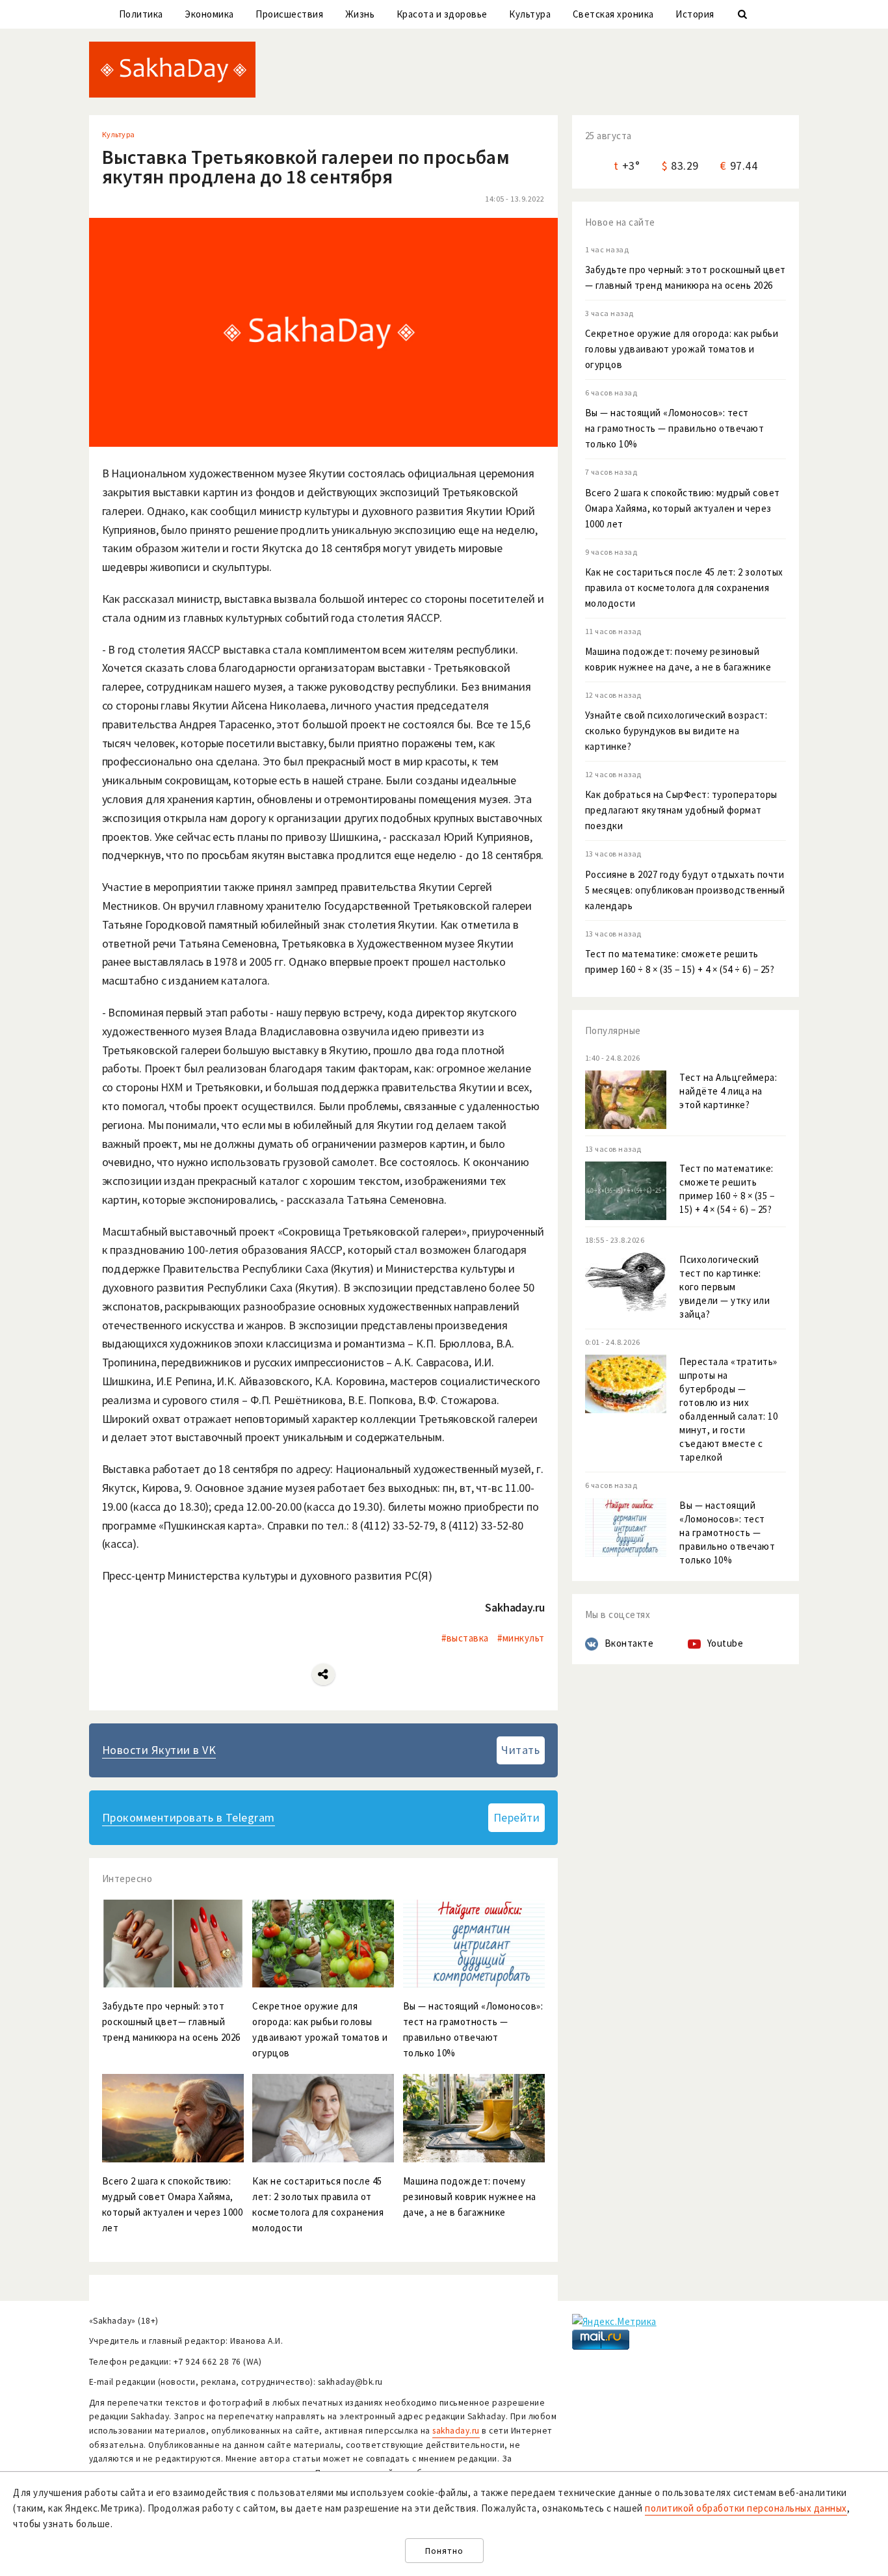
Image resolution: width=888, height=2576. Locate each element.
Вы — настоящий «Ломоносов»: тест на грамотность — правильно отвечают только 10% (675, 428)
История (695, 14)
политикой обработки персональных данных (746, 2508)
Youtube (725, 1643)
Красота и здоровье (442, 14)
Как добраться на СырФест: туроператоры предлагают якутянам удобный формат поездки (681, 810)
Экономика (209, 14)
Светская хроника (613, 14)
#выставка (465, 1638)
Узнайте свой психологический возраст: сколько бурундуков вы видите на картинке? (676, 731)
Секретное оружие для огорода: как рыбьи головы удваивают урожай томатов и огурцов (682, 349)
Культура (530, 14)
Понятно (444, 2551)
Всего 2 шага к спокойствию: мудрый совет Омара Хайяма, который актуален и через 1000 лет (683, 508)
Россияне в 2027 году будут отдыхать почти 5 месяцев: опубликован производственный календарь (685, 890)
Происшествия (289, 14)
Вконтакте (629, 1643)
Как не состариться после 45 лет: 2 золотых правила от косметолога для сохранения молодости (684, 588)
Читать (520, 1750)
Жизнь (360, 14)
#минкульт (521, 1638)
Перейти (517, 1817)
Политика (141, 14)
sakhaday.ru (456, 2431)
